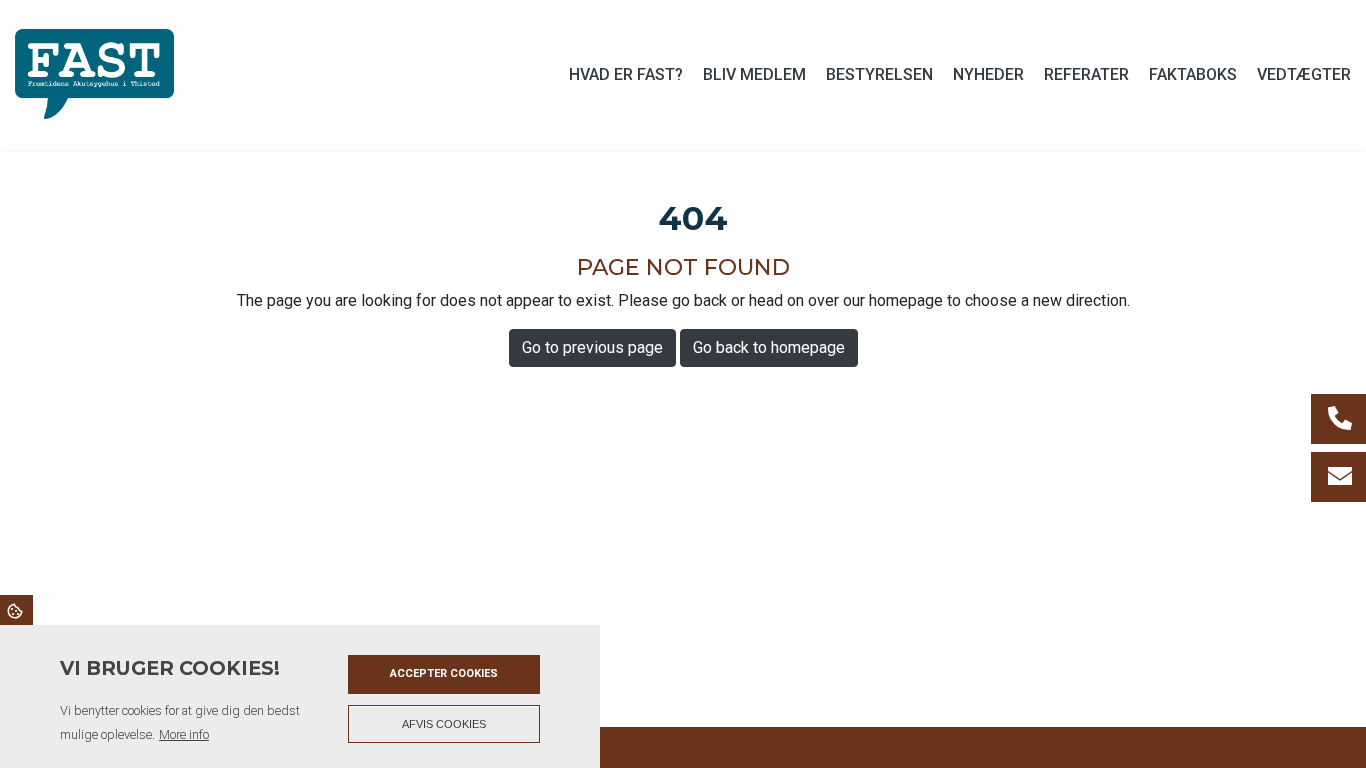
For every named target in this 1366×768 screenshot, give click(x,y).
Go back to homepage (769, 347)
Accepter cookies (444, 673)
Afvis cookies (444, 724)
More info (184, 734)
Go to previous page (592, 347)
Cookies (16, 610)
